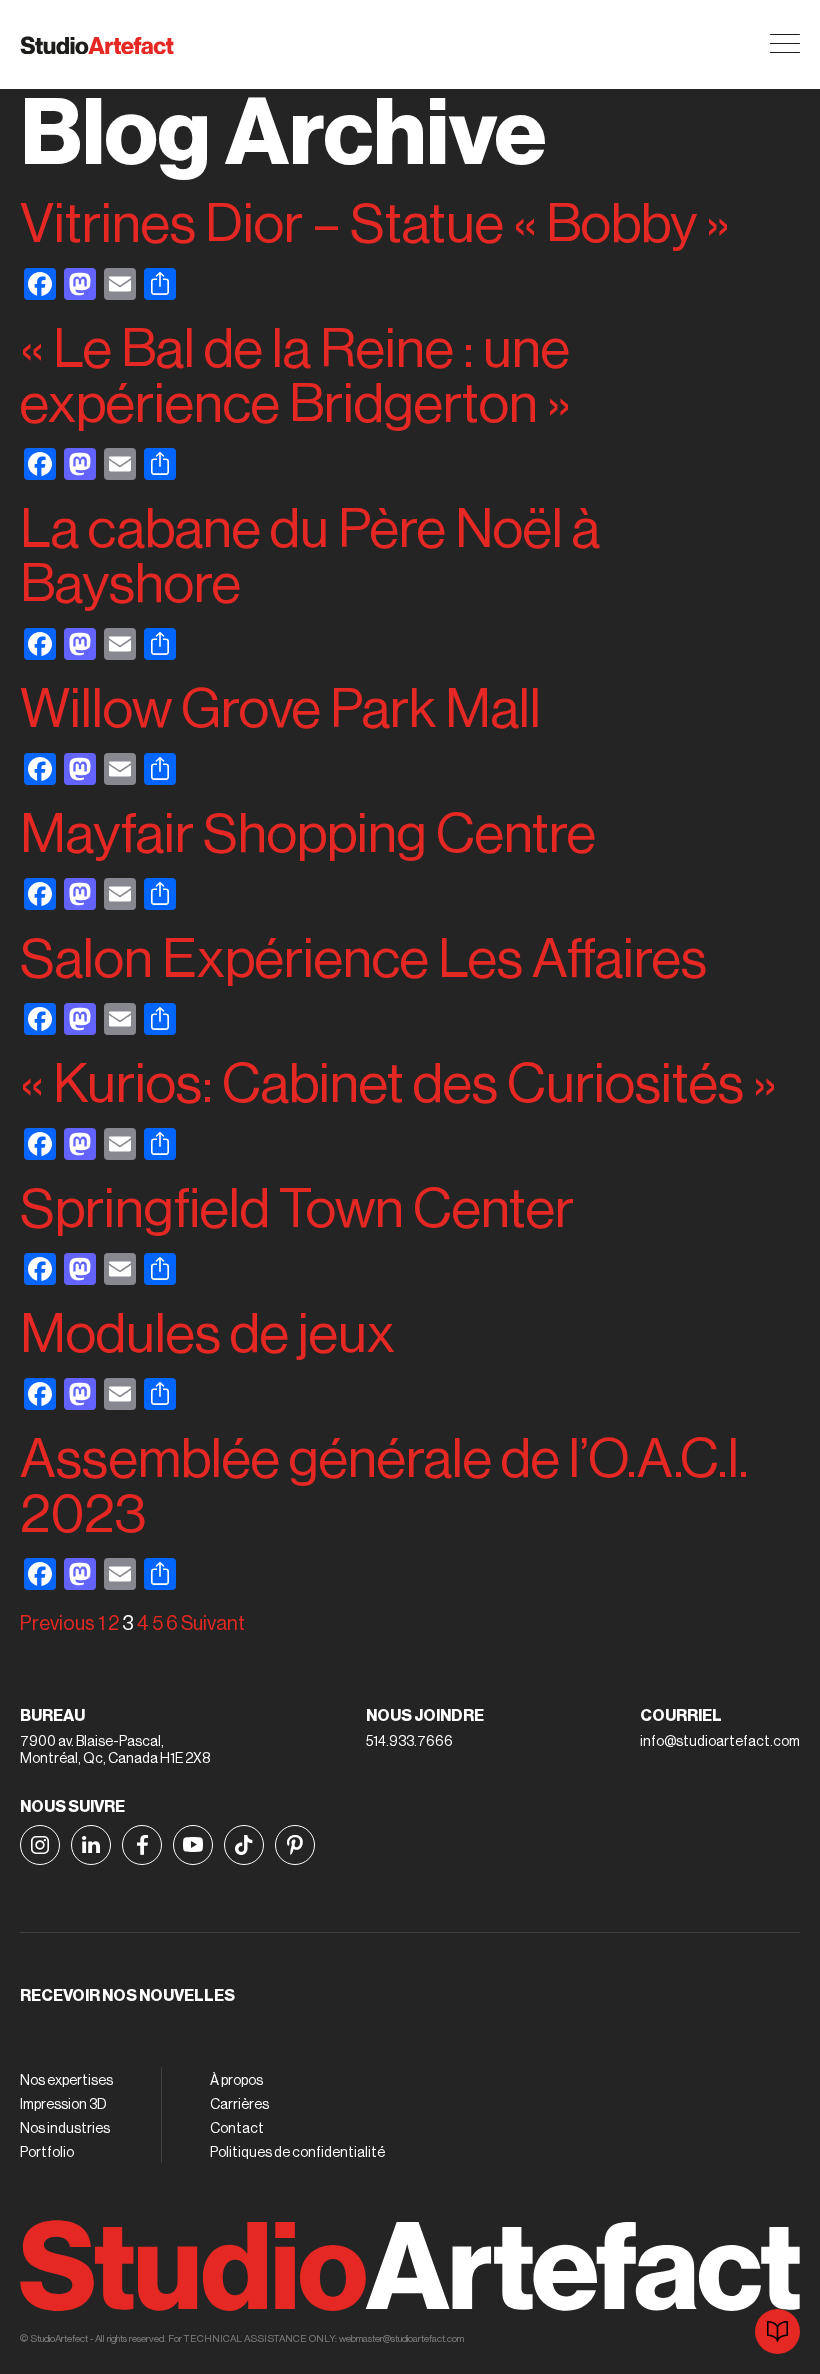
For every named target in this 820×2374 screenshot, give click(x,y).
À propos (236, 2081)
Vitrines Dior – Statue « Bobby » (375, 224)
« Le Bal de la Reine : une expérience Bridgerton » (295, 377)
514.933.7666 (409, 1742)
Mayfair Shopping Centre (308, 834)
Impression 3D (63, 2105)
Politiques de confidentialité (297, 2153)
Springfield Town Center (297, 1209)
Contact (237, 2129)
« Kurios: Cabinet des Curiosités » (398, 1084)
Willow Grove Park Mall (280, 709)
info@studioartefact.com (720, 1742)
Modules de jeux (207, 1334)
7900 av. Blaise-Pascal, (92, 1742)
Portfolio (47, 2153)
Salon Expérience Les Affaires (363, 959)
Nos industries (65, 2129)
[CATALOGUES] (777, 2331)
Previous (57, 1624)
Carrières (239, 2105)
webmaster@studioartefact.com (401, 2339)
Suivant (213, 1624)
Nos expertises (66, 2081)
